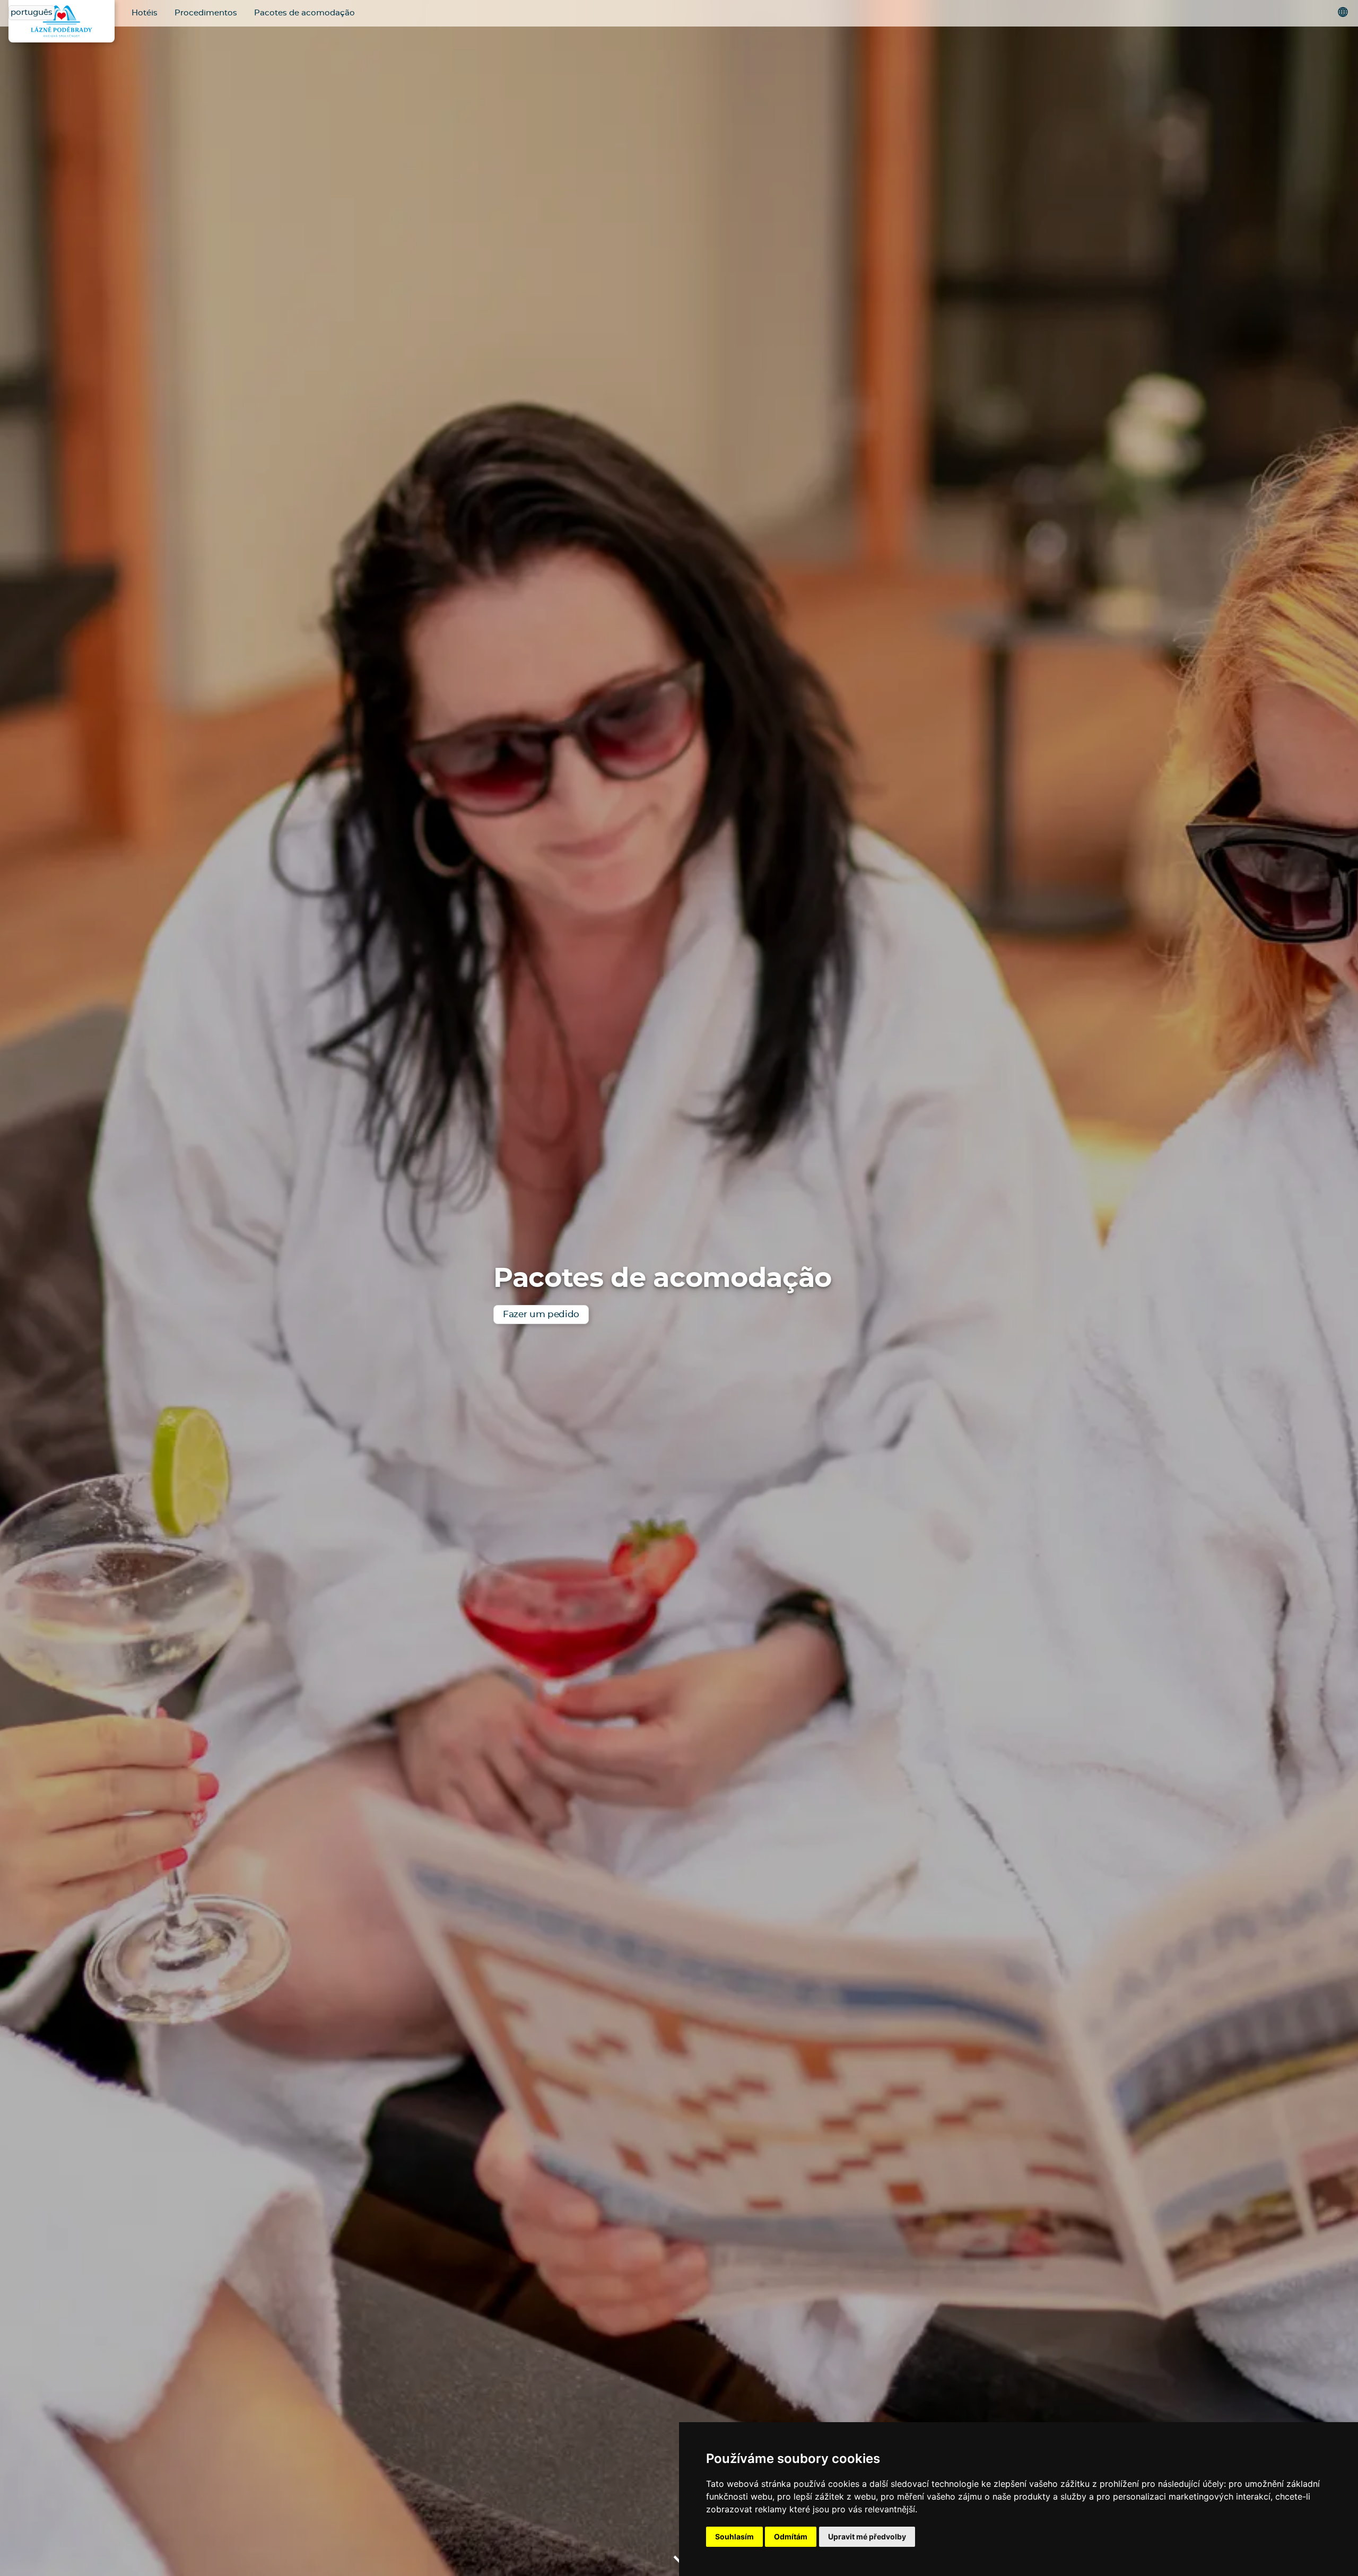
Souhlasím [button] (734, 2536)
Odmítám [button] (791, 2536)
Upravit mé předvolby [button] (867, 2536)
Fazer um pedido (541, 1314)
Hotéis (145, 13)
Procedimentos (206, 13)
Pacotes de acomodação (304, 13)
